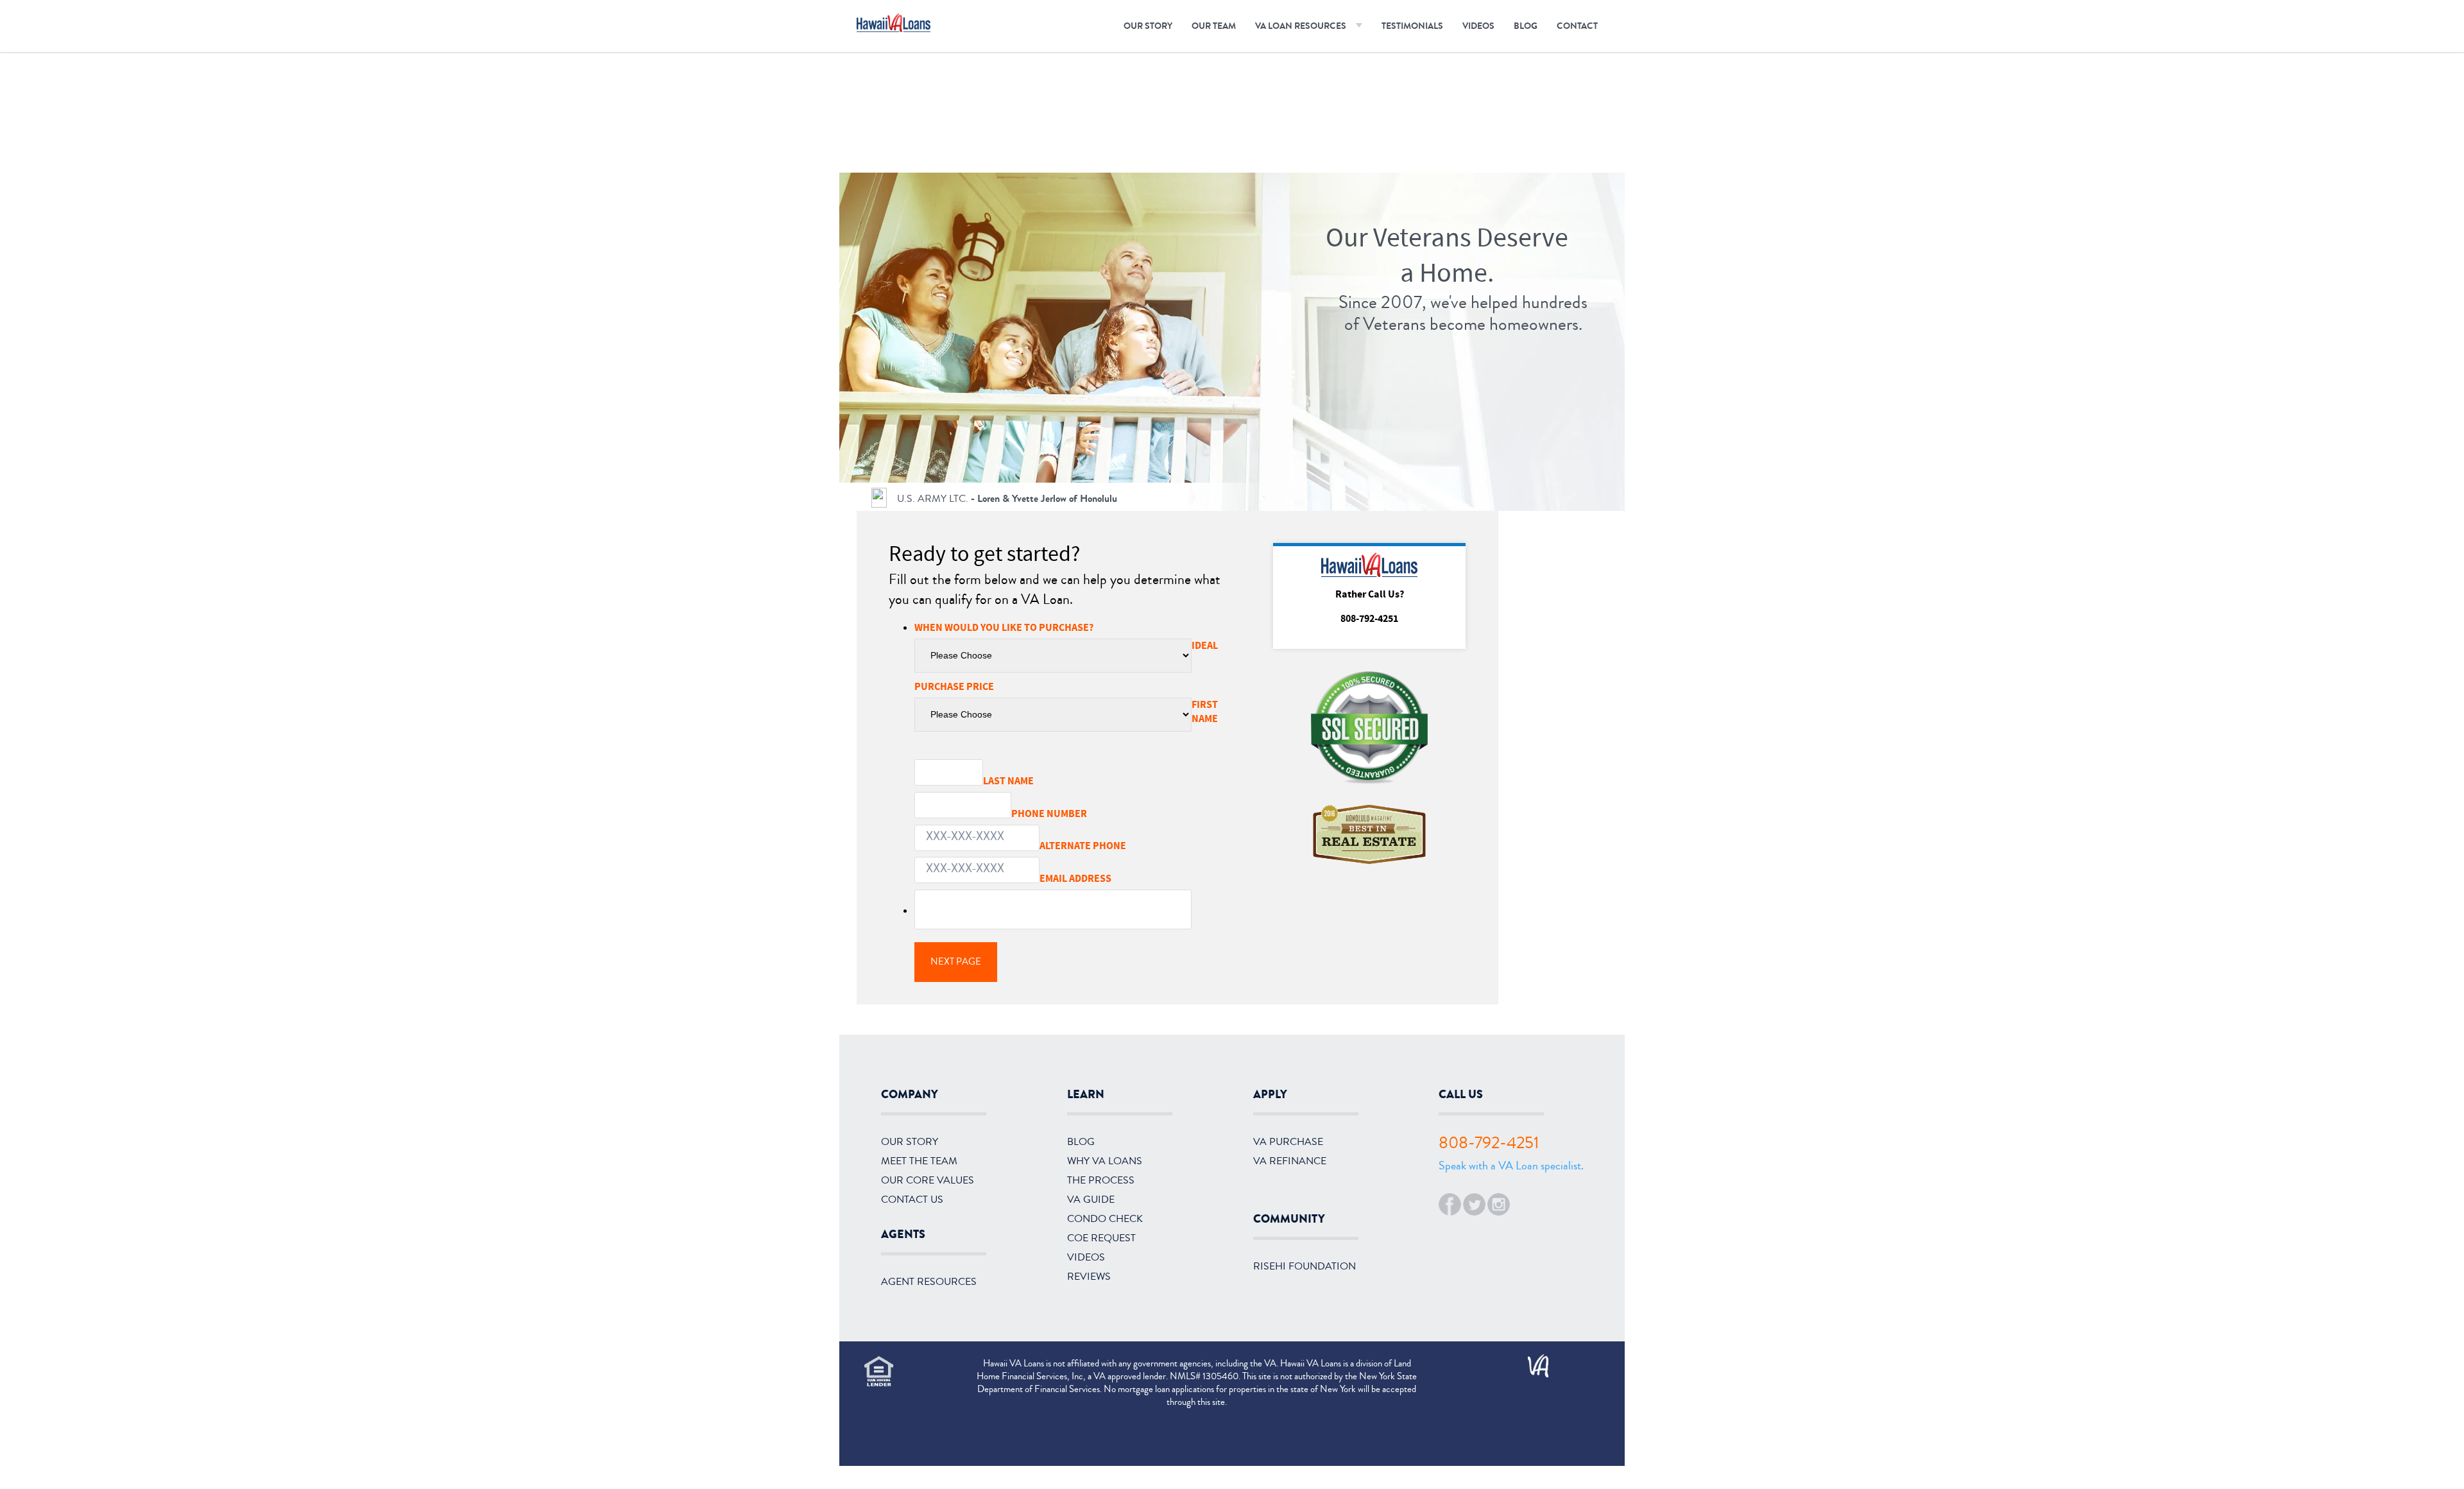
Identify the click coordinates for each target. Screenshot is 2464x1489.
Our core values (928, 1180)
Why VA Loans (1105, 1161)
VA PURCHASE (1288, 1142)
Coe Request (1101, 1238)
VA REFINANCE (1290, 1161)
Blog (1526, 26)
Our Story (1148, 26)
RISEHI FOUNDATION (1305, 1266)
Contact (1577, 26)
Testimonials (1412, 26)
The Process (1101, 1180)
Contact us (912, 1200)
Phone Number (1095, 813)
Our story (910, 1142)
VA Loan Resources (1301, 26)
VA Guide (1091, 1200)
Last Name (1055, 781)
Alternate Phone (1083, 846)
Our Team (1214, 26)
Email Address (1123, 878)
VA (1532, 1361)
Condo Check (1105, 1219)
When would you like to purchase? (1051, 627)
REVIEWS (1089, 1277)
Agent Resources (929, 1282)
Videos (1478, 26)
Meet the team (919, 1161)
